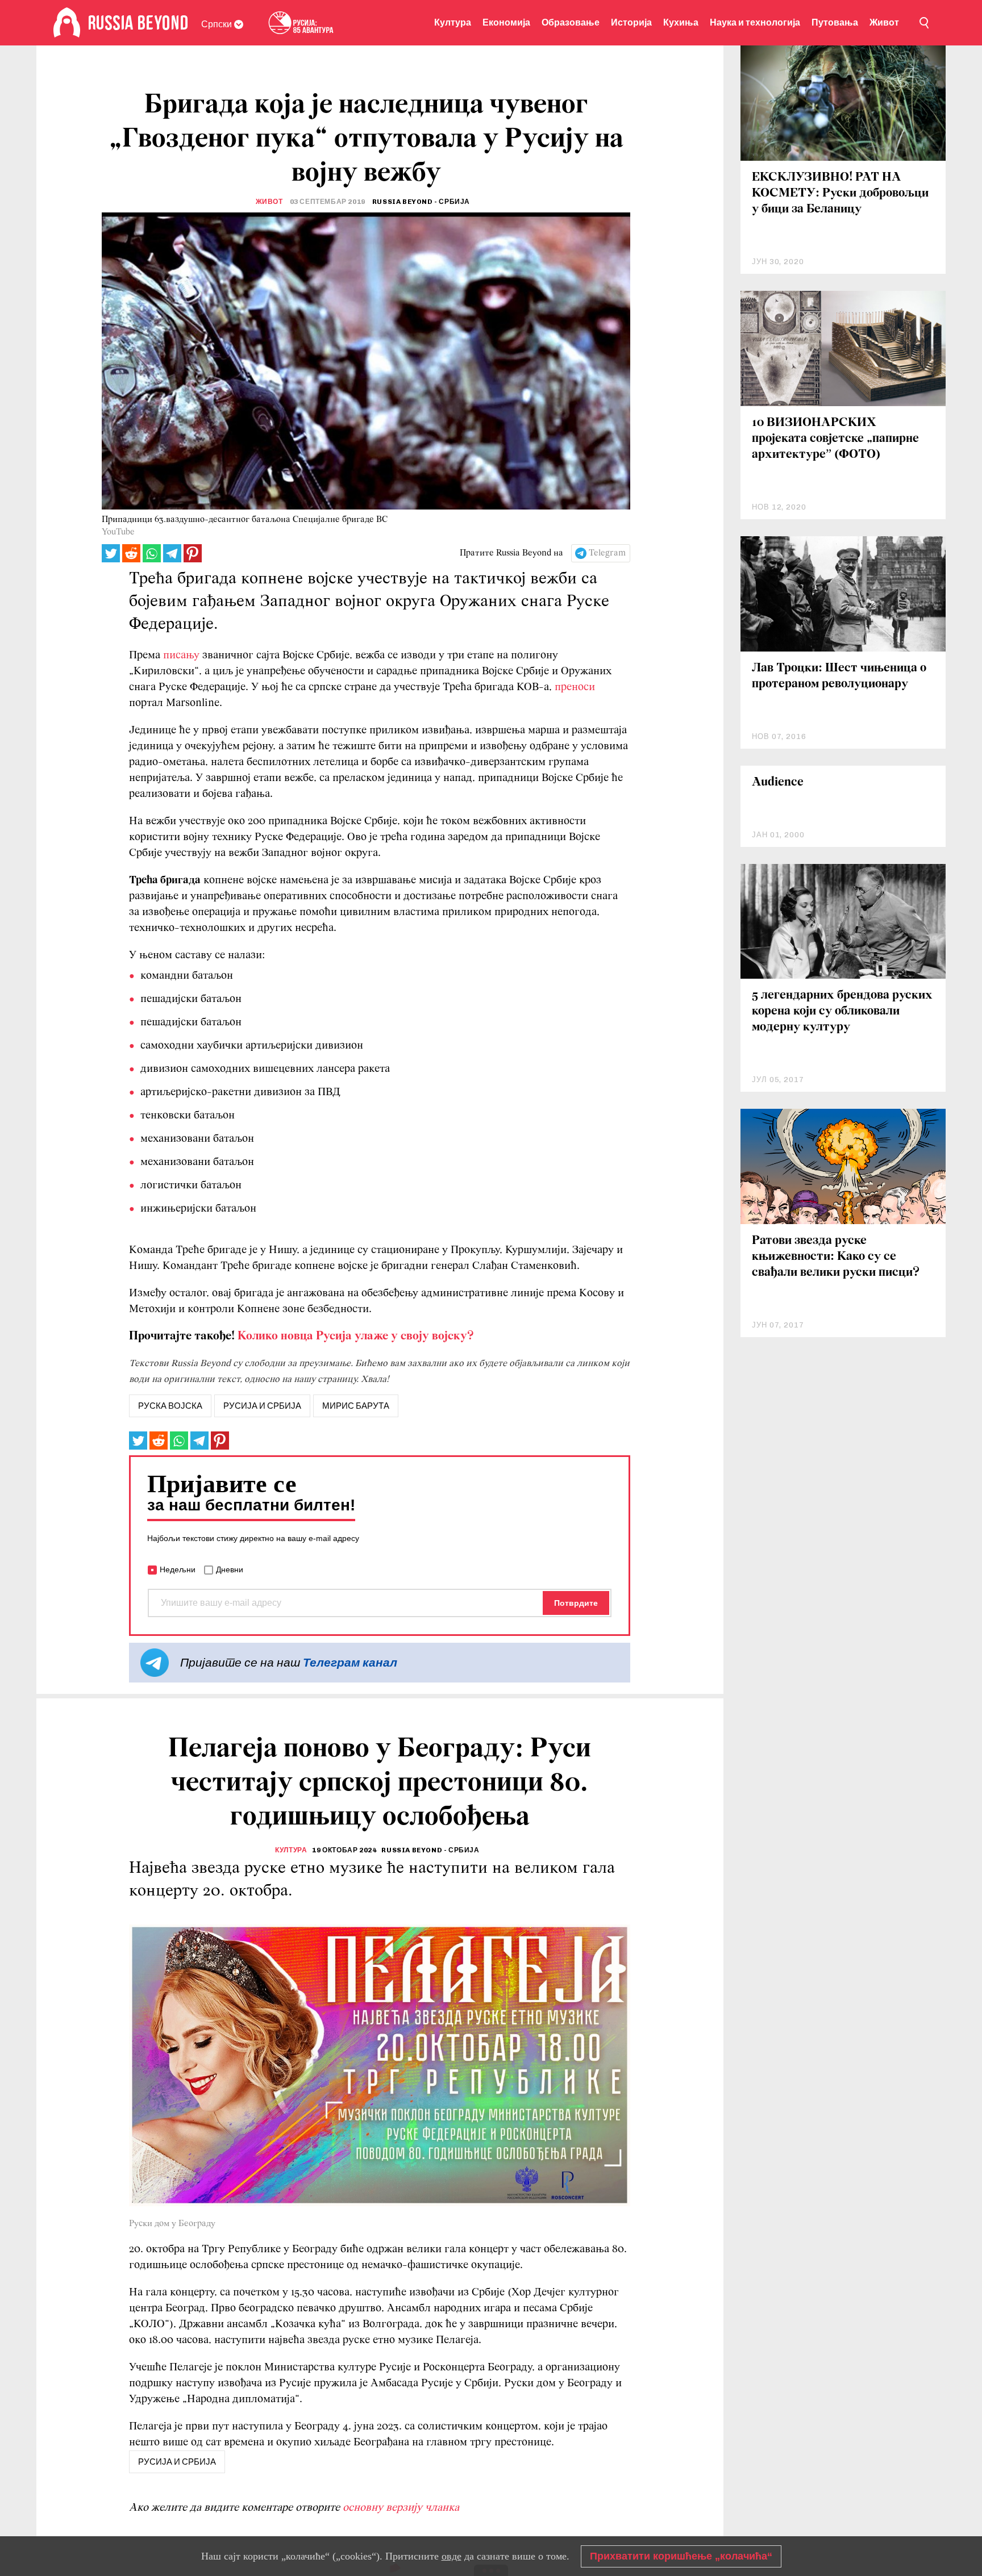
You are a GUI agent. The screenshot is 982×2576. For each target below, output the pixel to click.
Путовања (835, 22)
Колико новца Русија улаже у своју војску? (356, 1336)
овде (452, 2556)
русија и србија (262, 1406)
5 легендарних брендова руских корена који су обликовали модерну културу (842, 1011)
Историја (631, 22)
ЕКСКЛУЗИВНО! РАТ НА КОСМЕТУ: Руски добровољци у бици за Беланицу (840, 193)
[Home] (67, 23)
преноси (575, 687)
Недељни (178, 1569)
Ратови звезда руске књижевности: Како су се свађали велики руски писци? (836, 1257)
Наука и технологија (755, 22)
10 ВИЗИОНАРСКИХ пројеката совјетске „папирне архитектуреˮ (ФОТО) (835, 439)
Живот (884, 22)
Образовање (571, 22)
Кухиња (681, 22)
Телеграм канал (350, 1662)
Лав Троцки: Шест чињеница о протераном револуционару (839, 676)
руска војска (170, 1406)
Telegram (607, 553)
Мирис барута (356, 1406)
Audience (778, 782)
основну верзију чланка (401, 2508)
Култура (453, 22)
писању (181, 656)
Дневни (230, 1569)
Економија (506, 22)
